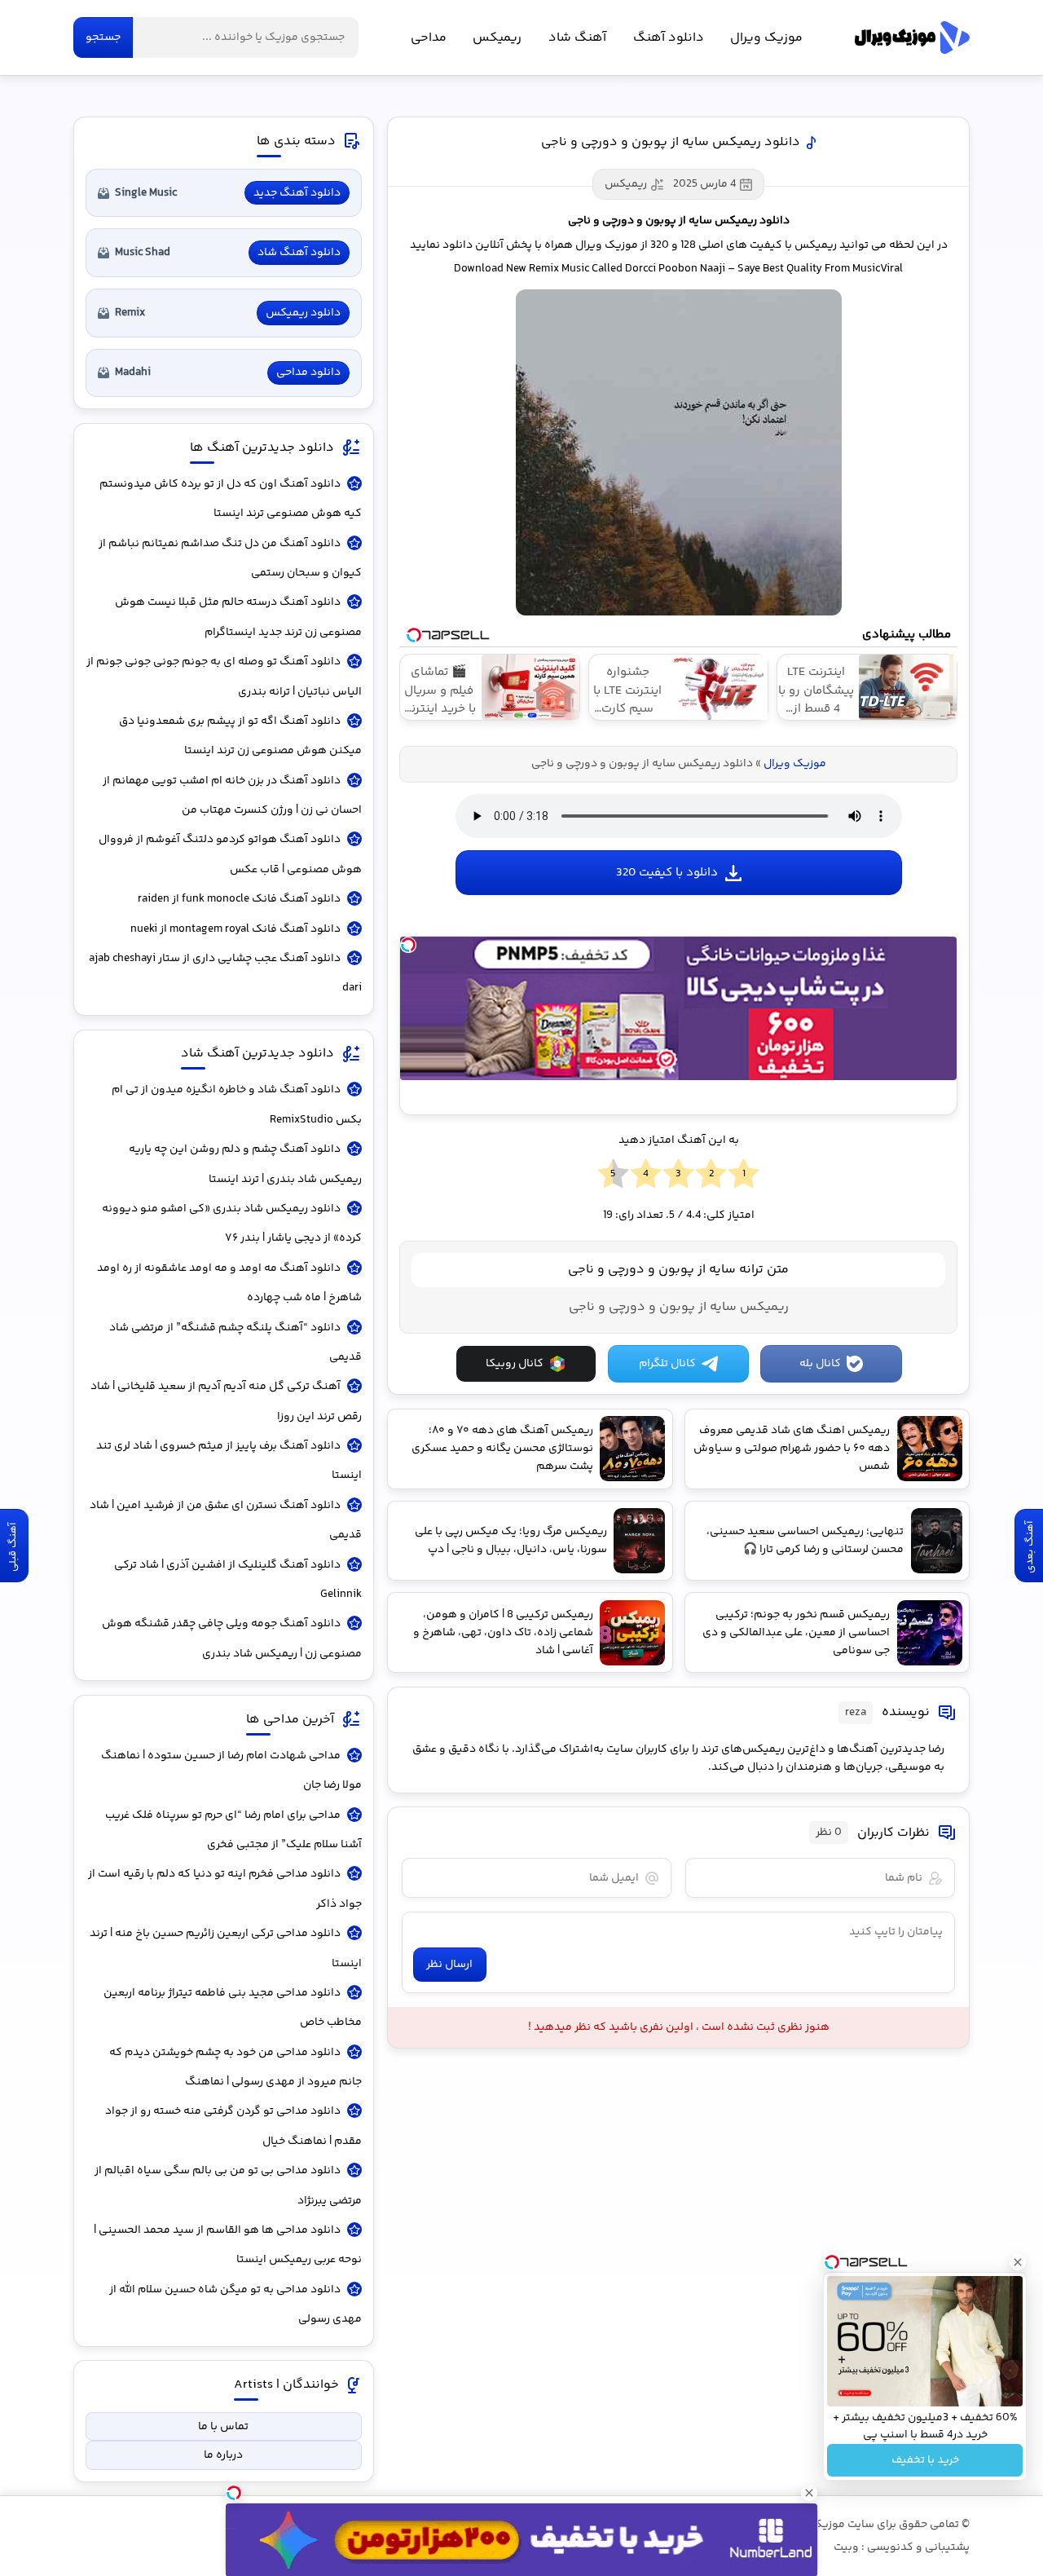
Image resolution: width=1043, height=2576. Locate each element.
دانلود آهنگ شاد (299, 253)
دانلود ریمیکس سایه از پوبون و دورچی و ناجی (671, 142)
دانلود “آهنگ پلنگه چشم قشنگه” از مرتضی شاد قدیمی (235, 1343)
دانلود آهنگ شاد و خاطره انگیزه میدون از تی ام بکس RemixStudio (237, 1105)
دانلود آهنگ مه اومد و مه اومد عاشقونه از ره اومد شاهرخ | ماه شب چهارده (229, 1283)
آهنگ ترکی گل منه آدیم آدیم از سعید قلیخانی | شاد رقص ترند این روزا (226, 1401)
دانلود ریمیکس (303, 313)
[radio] (744, 1175)
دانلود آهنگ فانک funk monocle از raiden (239, 899)
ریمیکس (497, 38)
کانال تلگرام (667, 1364)
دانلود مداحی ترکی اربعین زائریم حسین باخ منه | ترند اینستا (226, 1948)
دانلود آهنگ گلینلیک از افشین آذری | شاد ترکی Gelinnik (238, 1580)
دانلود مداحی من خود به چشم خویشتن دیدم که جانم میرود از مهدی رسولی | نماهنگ (235, 2067)
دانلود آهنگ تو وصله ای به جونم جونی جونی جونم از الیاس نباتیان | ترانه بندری (224, 677)
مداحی (429, 38)
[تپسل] (408, 945)
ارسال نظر (449, 1965)
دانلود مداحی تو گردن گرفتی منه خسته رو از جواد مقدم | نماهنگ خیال (233, 2126)
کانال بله (820, 1364)
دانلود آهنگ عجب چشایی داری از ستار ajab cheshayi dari (225, 973)
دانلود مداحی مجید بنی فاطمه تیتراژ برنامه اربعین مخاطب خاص (233, 2008)
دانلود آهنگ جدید (297, 193)
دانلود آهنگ (669, 38)
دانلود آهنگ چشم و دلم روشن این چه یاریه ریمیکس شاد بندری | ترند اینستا (245, 1164)
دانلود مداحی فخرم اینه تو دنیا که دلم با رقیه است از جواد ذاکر (225, 1889)
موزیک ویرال (912, 37)
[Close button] (1018, 2262)
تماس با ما (223, 2427)
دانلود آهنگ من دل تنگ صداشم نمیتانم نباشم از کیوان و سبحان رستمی (230, 558)
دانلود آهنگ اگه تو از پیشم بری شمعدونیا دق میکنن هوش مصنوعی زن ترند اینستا (240, 736)
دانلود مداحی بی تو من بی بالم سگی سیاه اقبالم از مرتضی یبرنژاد (228, 2186)
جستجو (103, 37)
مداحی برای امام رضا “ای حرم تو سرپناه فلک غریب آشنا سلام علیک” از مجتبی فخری (233, 1830)
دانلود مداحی (308, 373)
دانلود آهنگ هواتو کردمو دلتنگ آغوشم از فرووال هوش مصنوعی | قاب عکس (230, 854)
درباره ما (223, 2455)
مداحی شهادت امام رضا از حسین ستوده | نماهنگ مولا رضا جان (231, 1771)
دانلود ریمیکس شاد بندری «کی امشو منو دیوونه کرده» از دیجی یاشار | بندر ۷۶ (232, 1224)
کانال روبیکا (515, 1364)
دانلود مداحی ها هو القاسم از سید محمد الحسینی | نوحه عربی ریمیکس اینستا (228, 2245)
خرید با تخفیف (925, 2460)
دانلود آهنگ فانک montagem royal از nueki (235, 929)
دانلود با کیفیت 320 (667, 873)
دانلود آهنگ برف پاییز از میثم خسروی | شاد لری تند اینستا (229, 1461)
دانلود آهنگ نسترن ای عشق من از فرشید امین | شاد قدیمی (226, 1520)
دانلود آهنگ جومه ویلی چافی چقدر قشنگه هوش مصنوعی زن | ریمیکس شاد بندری (232, 1639)
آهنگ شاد (577, 38)
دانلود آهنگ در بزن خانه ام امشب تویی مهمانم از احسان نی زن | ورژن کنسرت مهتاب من (232, 796)
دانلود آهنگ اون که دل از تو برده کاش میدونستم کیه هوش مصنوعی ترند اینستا (231, 499)
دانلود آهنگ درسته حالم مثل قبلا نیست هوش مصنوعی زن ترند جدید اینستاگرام (238, 617)
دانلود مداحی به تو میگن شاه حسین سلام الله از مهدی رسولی (235, 2305)
